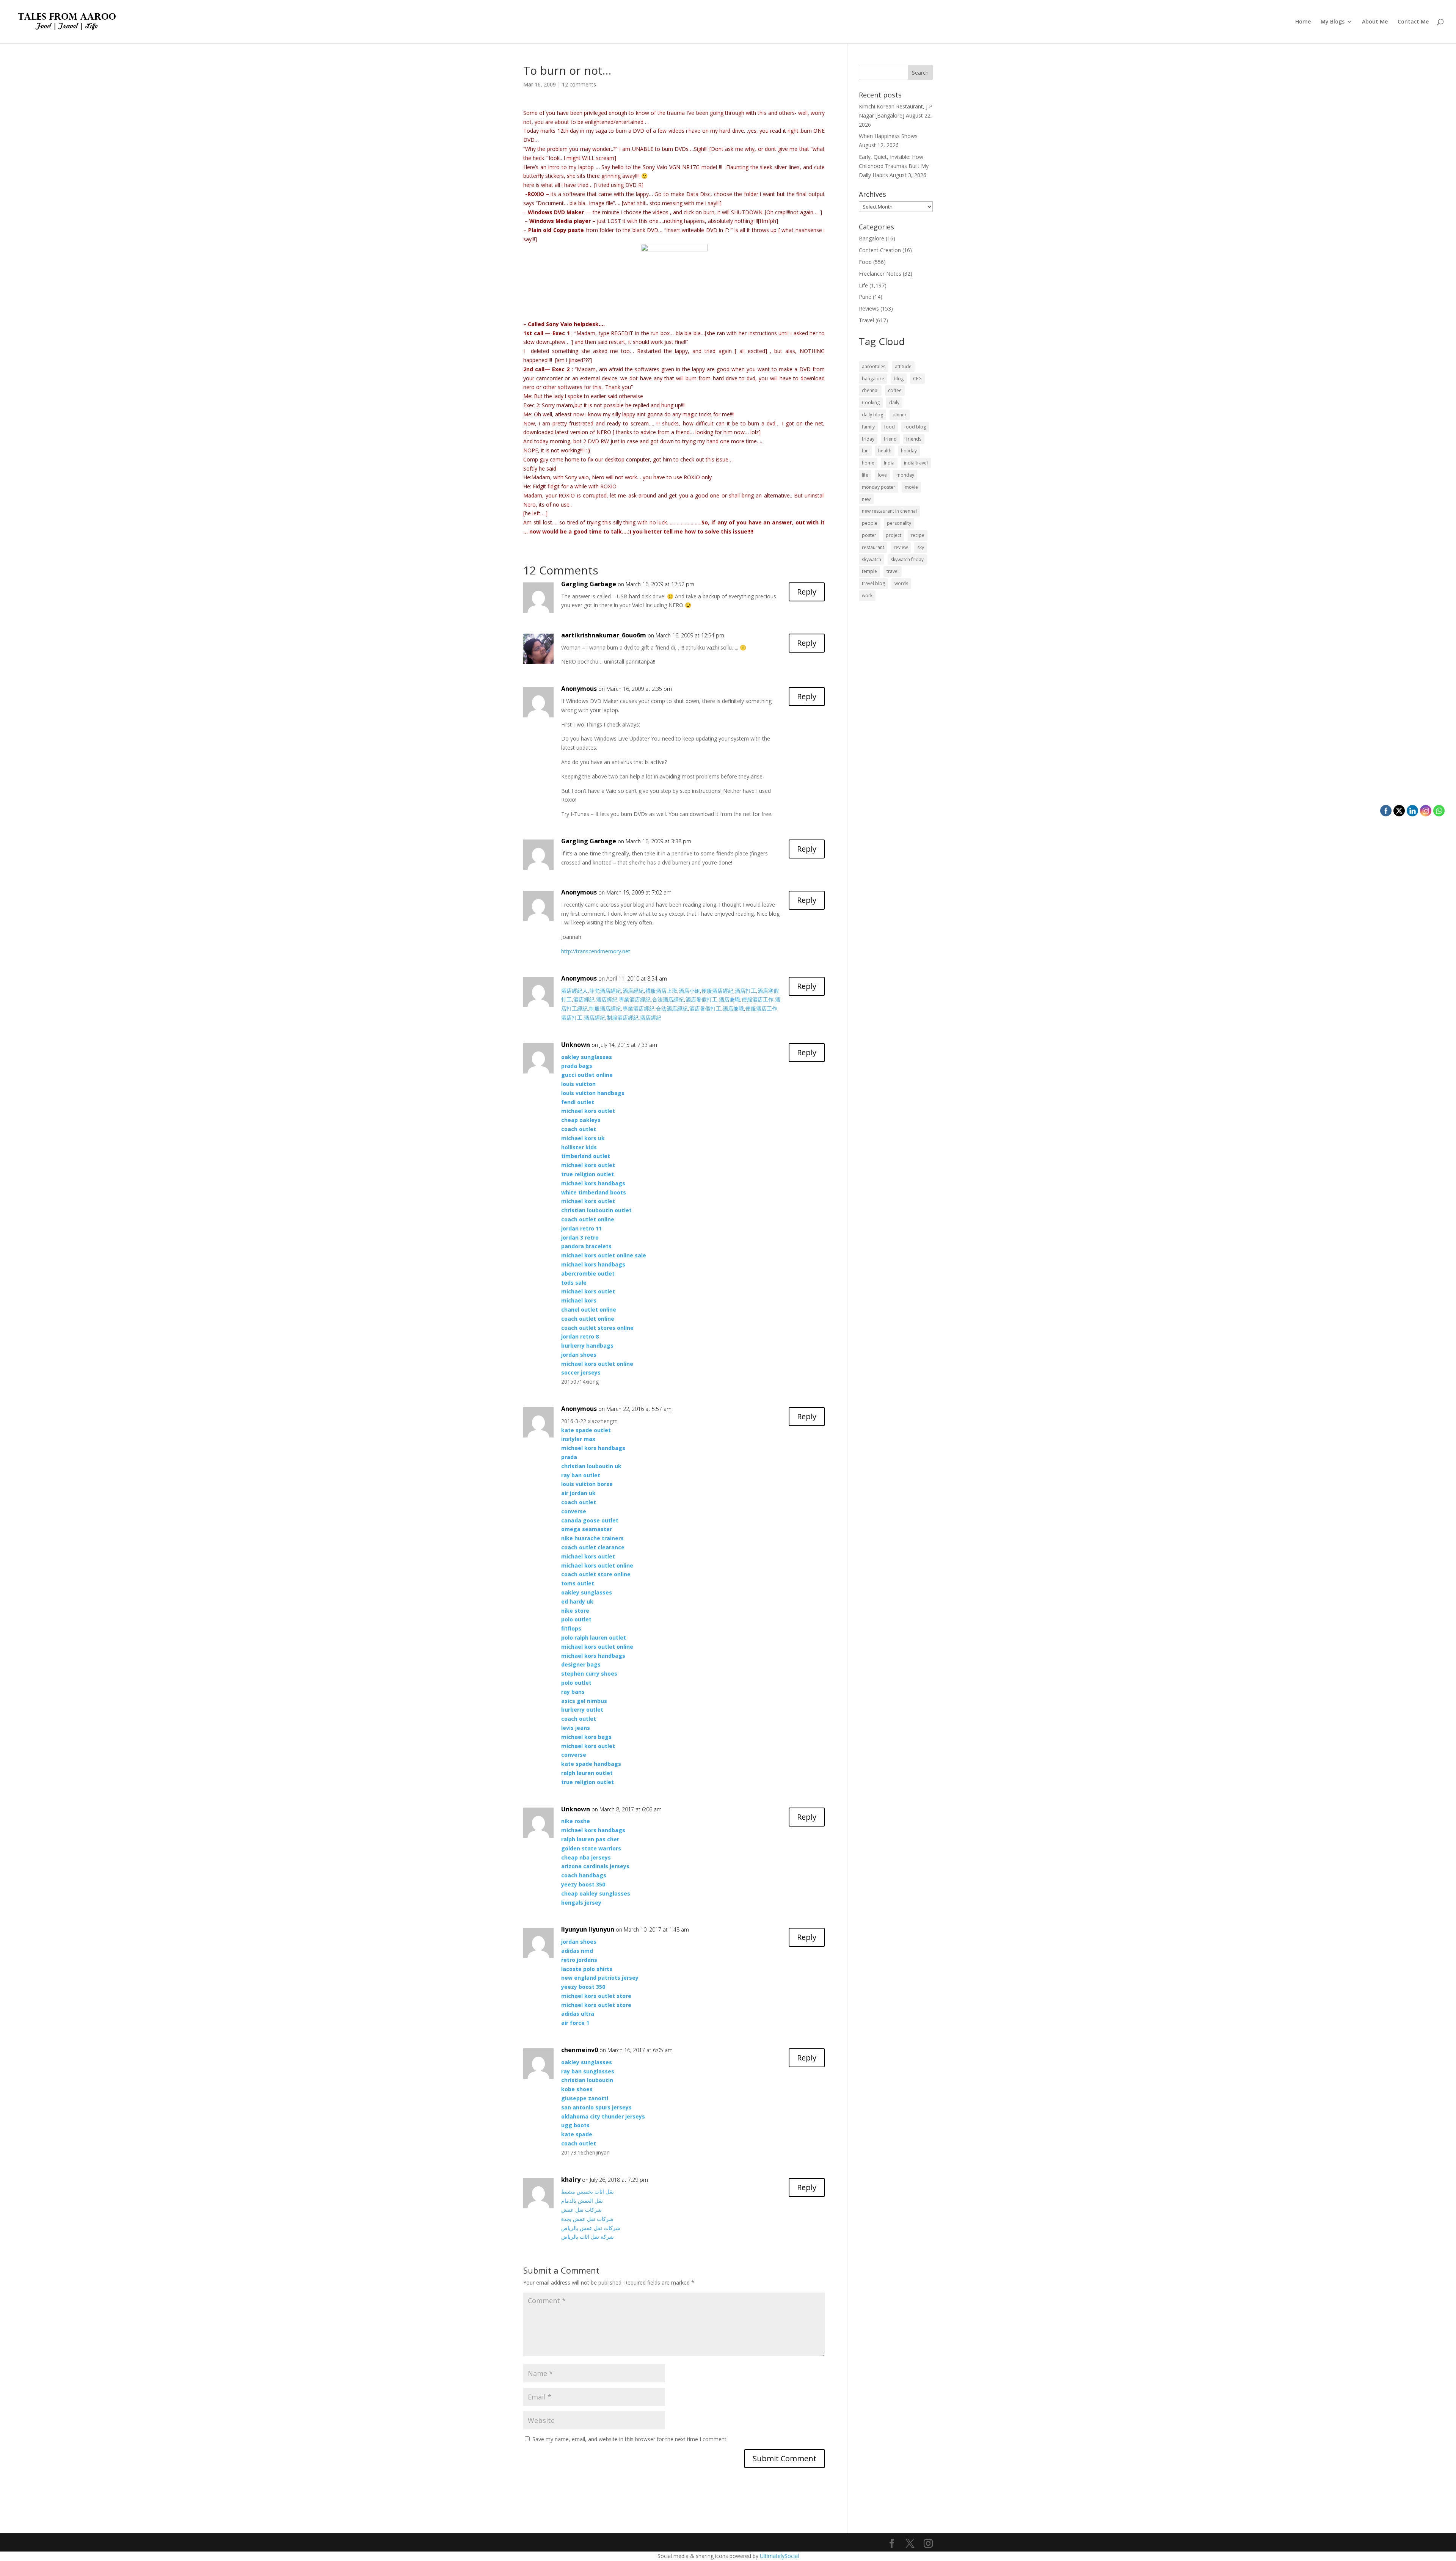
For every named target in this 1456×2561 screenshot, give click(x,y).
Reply (807, 592)
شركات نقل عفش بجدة (587, 2219)
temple (869, 571)
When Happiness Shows (888, 136)
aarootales (874, 366)
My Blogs (1333, 22)
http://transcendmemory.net (596, 951)
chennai (870, 390)
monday (905, 475)
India (889, 463)
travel (893, 571)
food (890, 427)
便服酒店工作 (758, 999)
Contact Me (1413, 22)
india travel (916, 463)
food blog (915, 427)
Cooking (871, 403)
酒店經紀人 (574, 991)
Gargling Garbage (589, 584)
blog (899, 379)
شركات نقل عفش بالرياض (591, 2228)
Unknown (576, 1045)
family (868, 427)
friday (868, 439)
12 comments (579, 84)
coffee (895, 390)
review (901, 547)
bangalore (873, 379)
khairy (571, 2180)
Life (863, 285)
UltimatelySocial (779, 2556)
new (866, 499)
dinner (900, 415)
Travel (866, 320)
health (885, 451)
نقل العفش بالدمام (582, 2201)
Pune (865, 297)
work (867, 596)
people (870, 523)
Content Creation (880, 250)
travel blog (873, 583)
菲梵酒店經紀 (605, 991)
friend (890, 439)
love (882, 475)
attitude (903, 366)
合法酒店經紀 (668, 999)
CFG (917, 379)
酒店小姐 (689, 991)
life (865, 475)
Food (865, 262)
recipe (918, 535)
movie (911, 487)
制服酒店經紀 (605, 1008)
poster (869, 535)
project (894, 535)
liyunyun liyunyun (588, 1929)
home (868, 463)
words (901, 583)
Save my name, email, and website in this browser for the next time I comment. (630, 2439)
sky (921, 547)
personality (899, 523)
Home (1303, 22)
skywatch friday (907, 559)
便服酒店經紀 (717, 991)
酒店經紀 (633, 991)
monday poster (879, 487)
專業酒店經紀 (635, 999)
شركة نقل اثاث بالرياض (588, 2237)
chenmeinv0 (580, 2050)
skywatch (872, 559)
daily (894, 403)
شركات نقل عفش (581, 2210)
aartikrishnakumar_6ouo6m (604, 635)
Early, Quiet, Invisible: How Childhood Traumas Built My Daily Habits (894, 166)
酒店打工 (745, 991)
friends (914, 439)
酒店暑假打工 (701, 999)
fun (865, 451)
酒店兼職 (730, 999)
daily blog (872, 415)
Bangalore (872, 238)
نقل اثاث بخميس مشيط (588, 2191)
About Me (1375, 22)
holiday (909, 451)
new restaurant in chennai (889, 511)
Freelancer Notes (880, 274)
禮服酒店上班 (661, 991)
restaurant (873, 547)
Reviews (869, 308)
